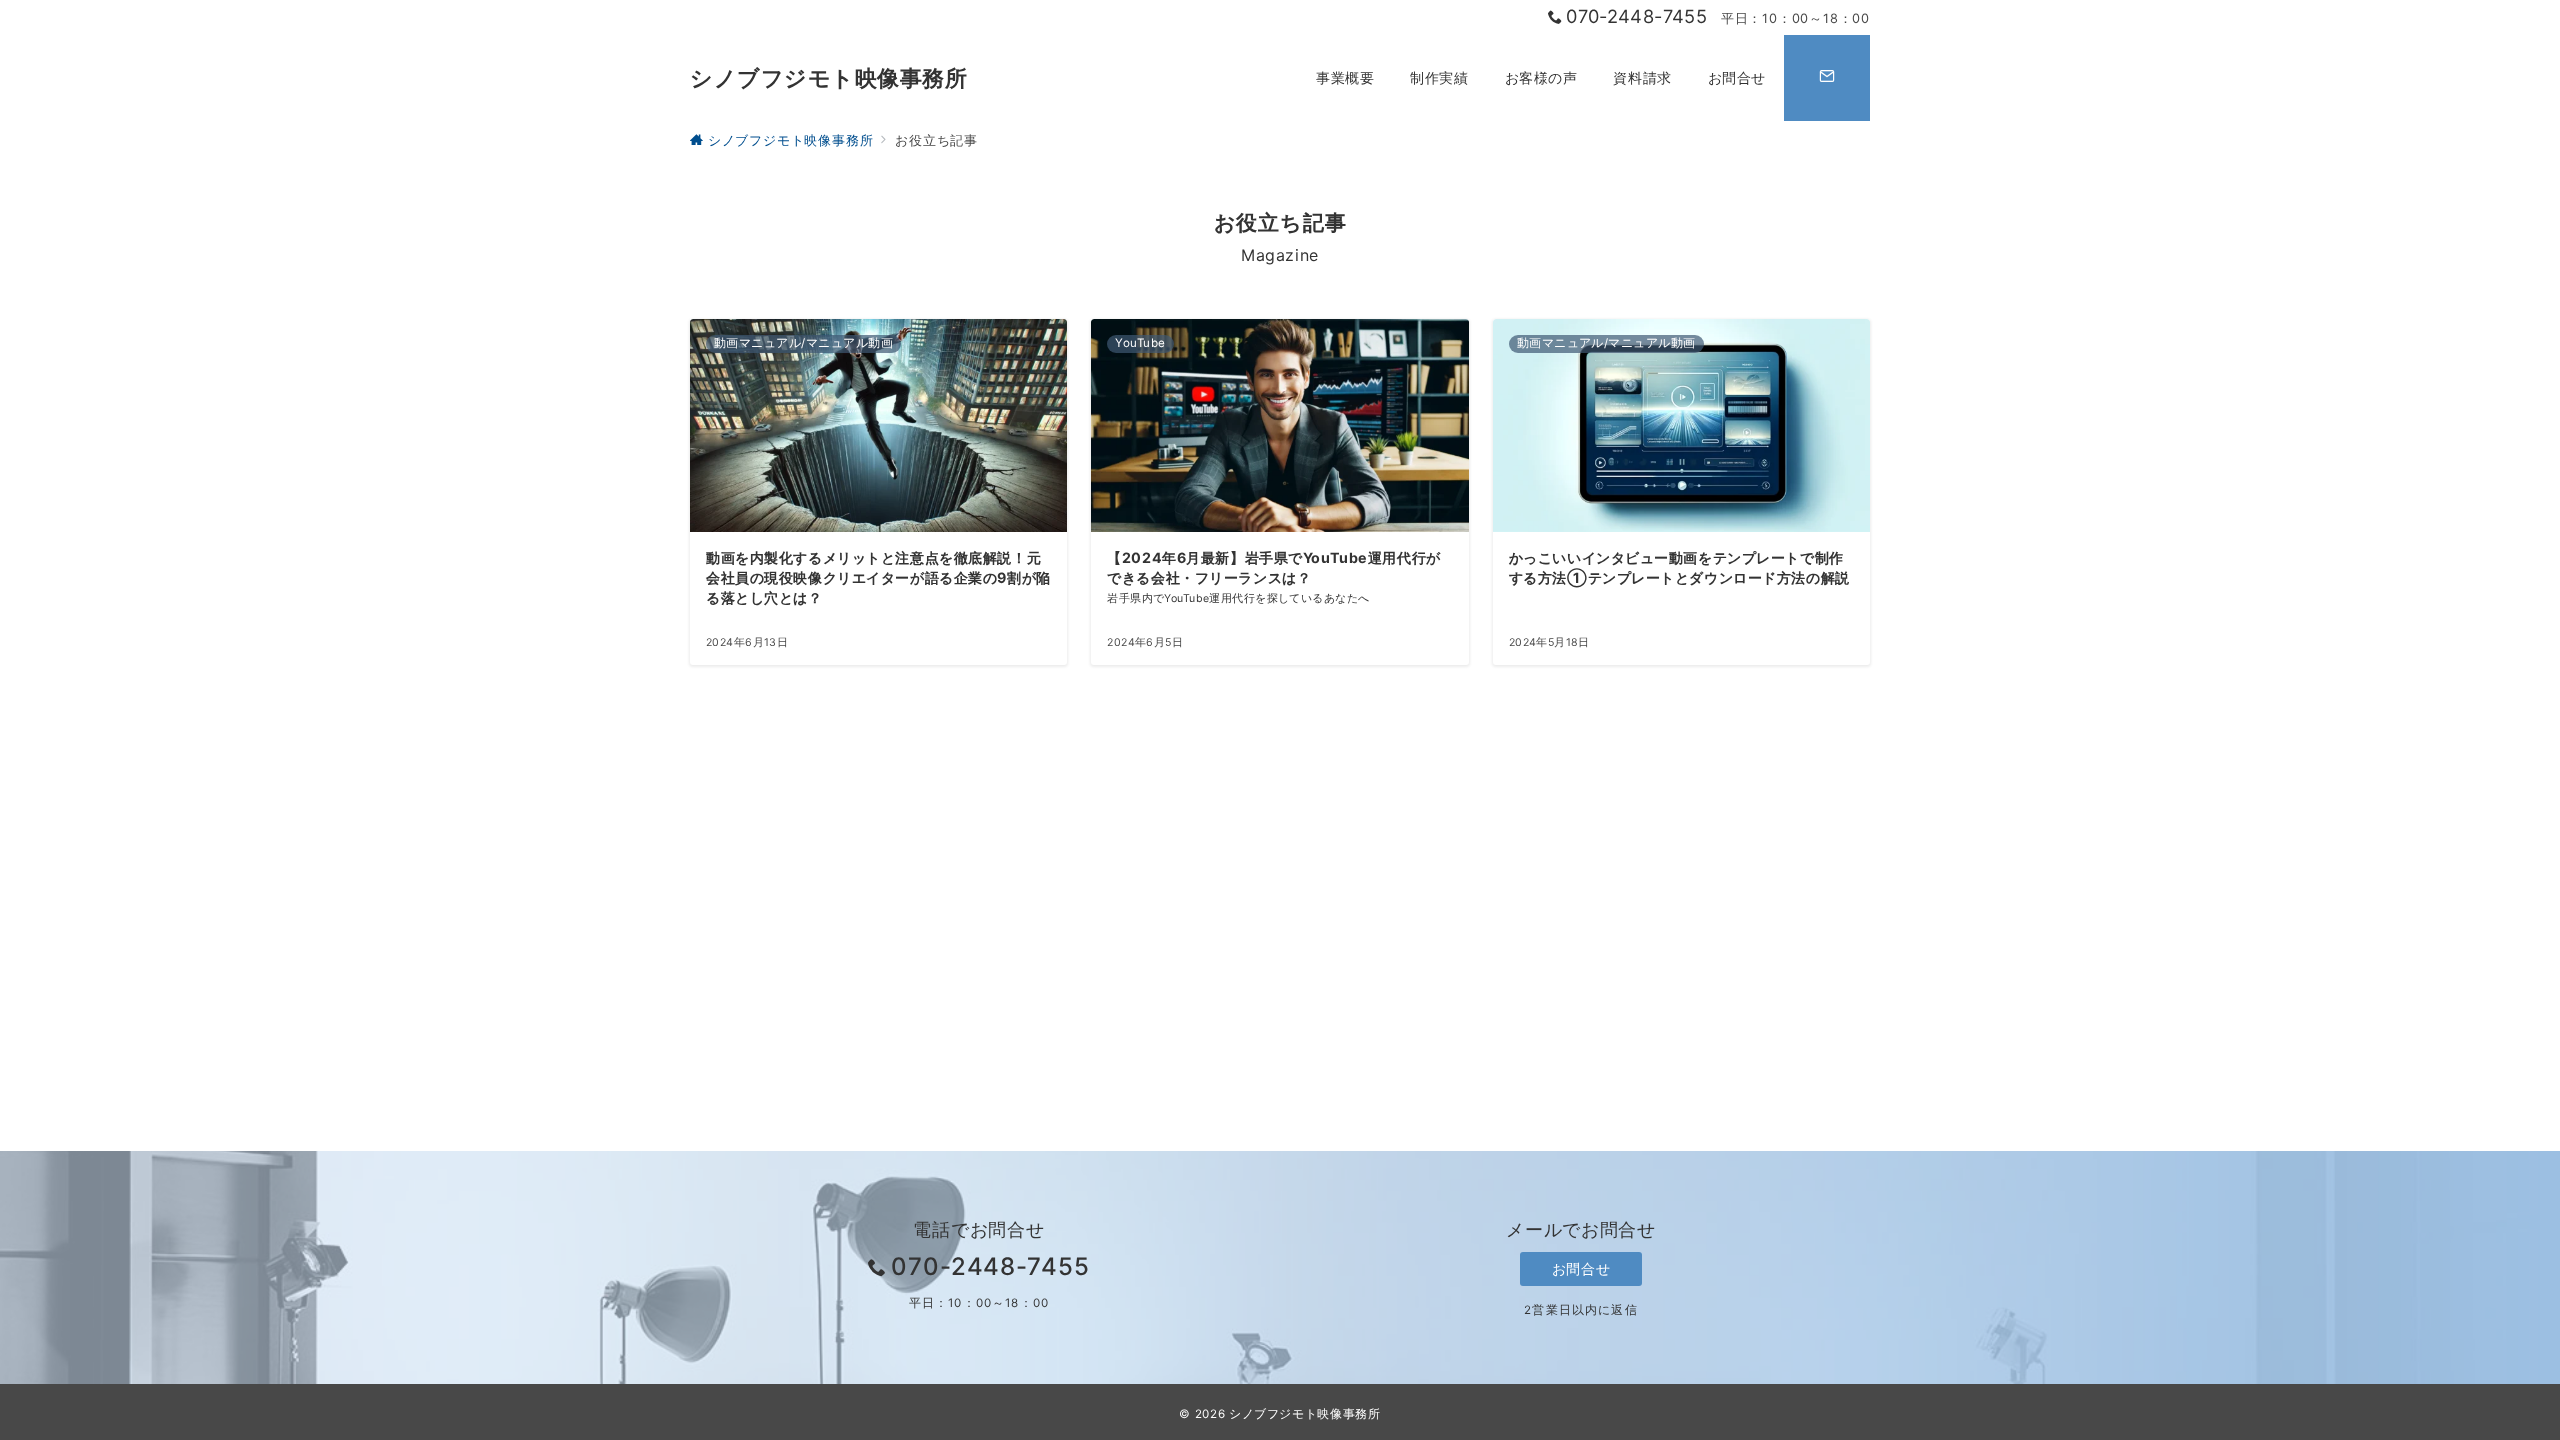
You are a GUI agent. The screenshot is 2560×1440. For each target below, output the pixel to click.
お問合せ (1581, 1268)
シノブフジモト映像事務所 (829, 78)
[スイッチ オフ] (1827, 78)
